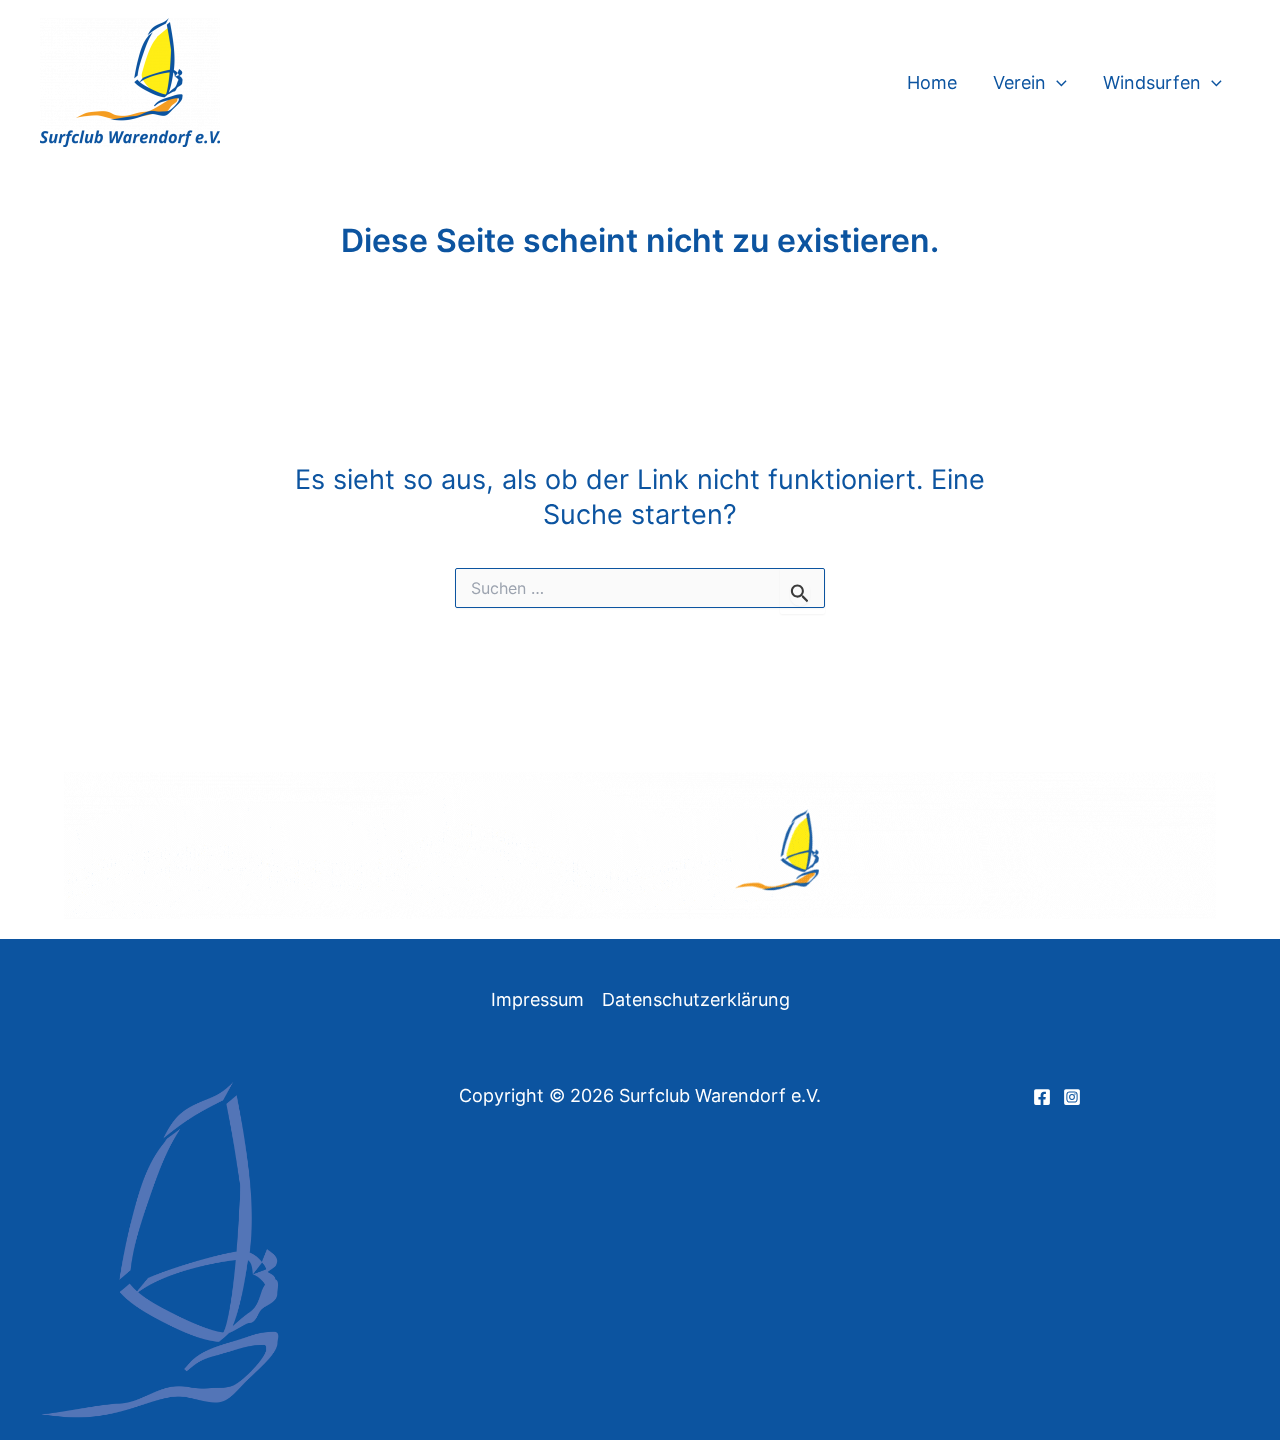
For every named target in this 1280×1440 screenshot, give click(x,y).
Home (932, 82)
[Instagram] (1072, 1097)
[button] (1056, 83)
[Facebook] (1042, 1097)
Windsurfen (1152, 82)
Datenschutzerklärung (696, 999)
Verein (1019, 82)
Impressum (537, 999)
